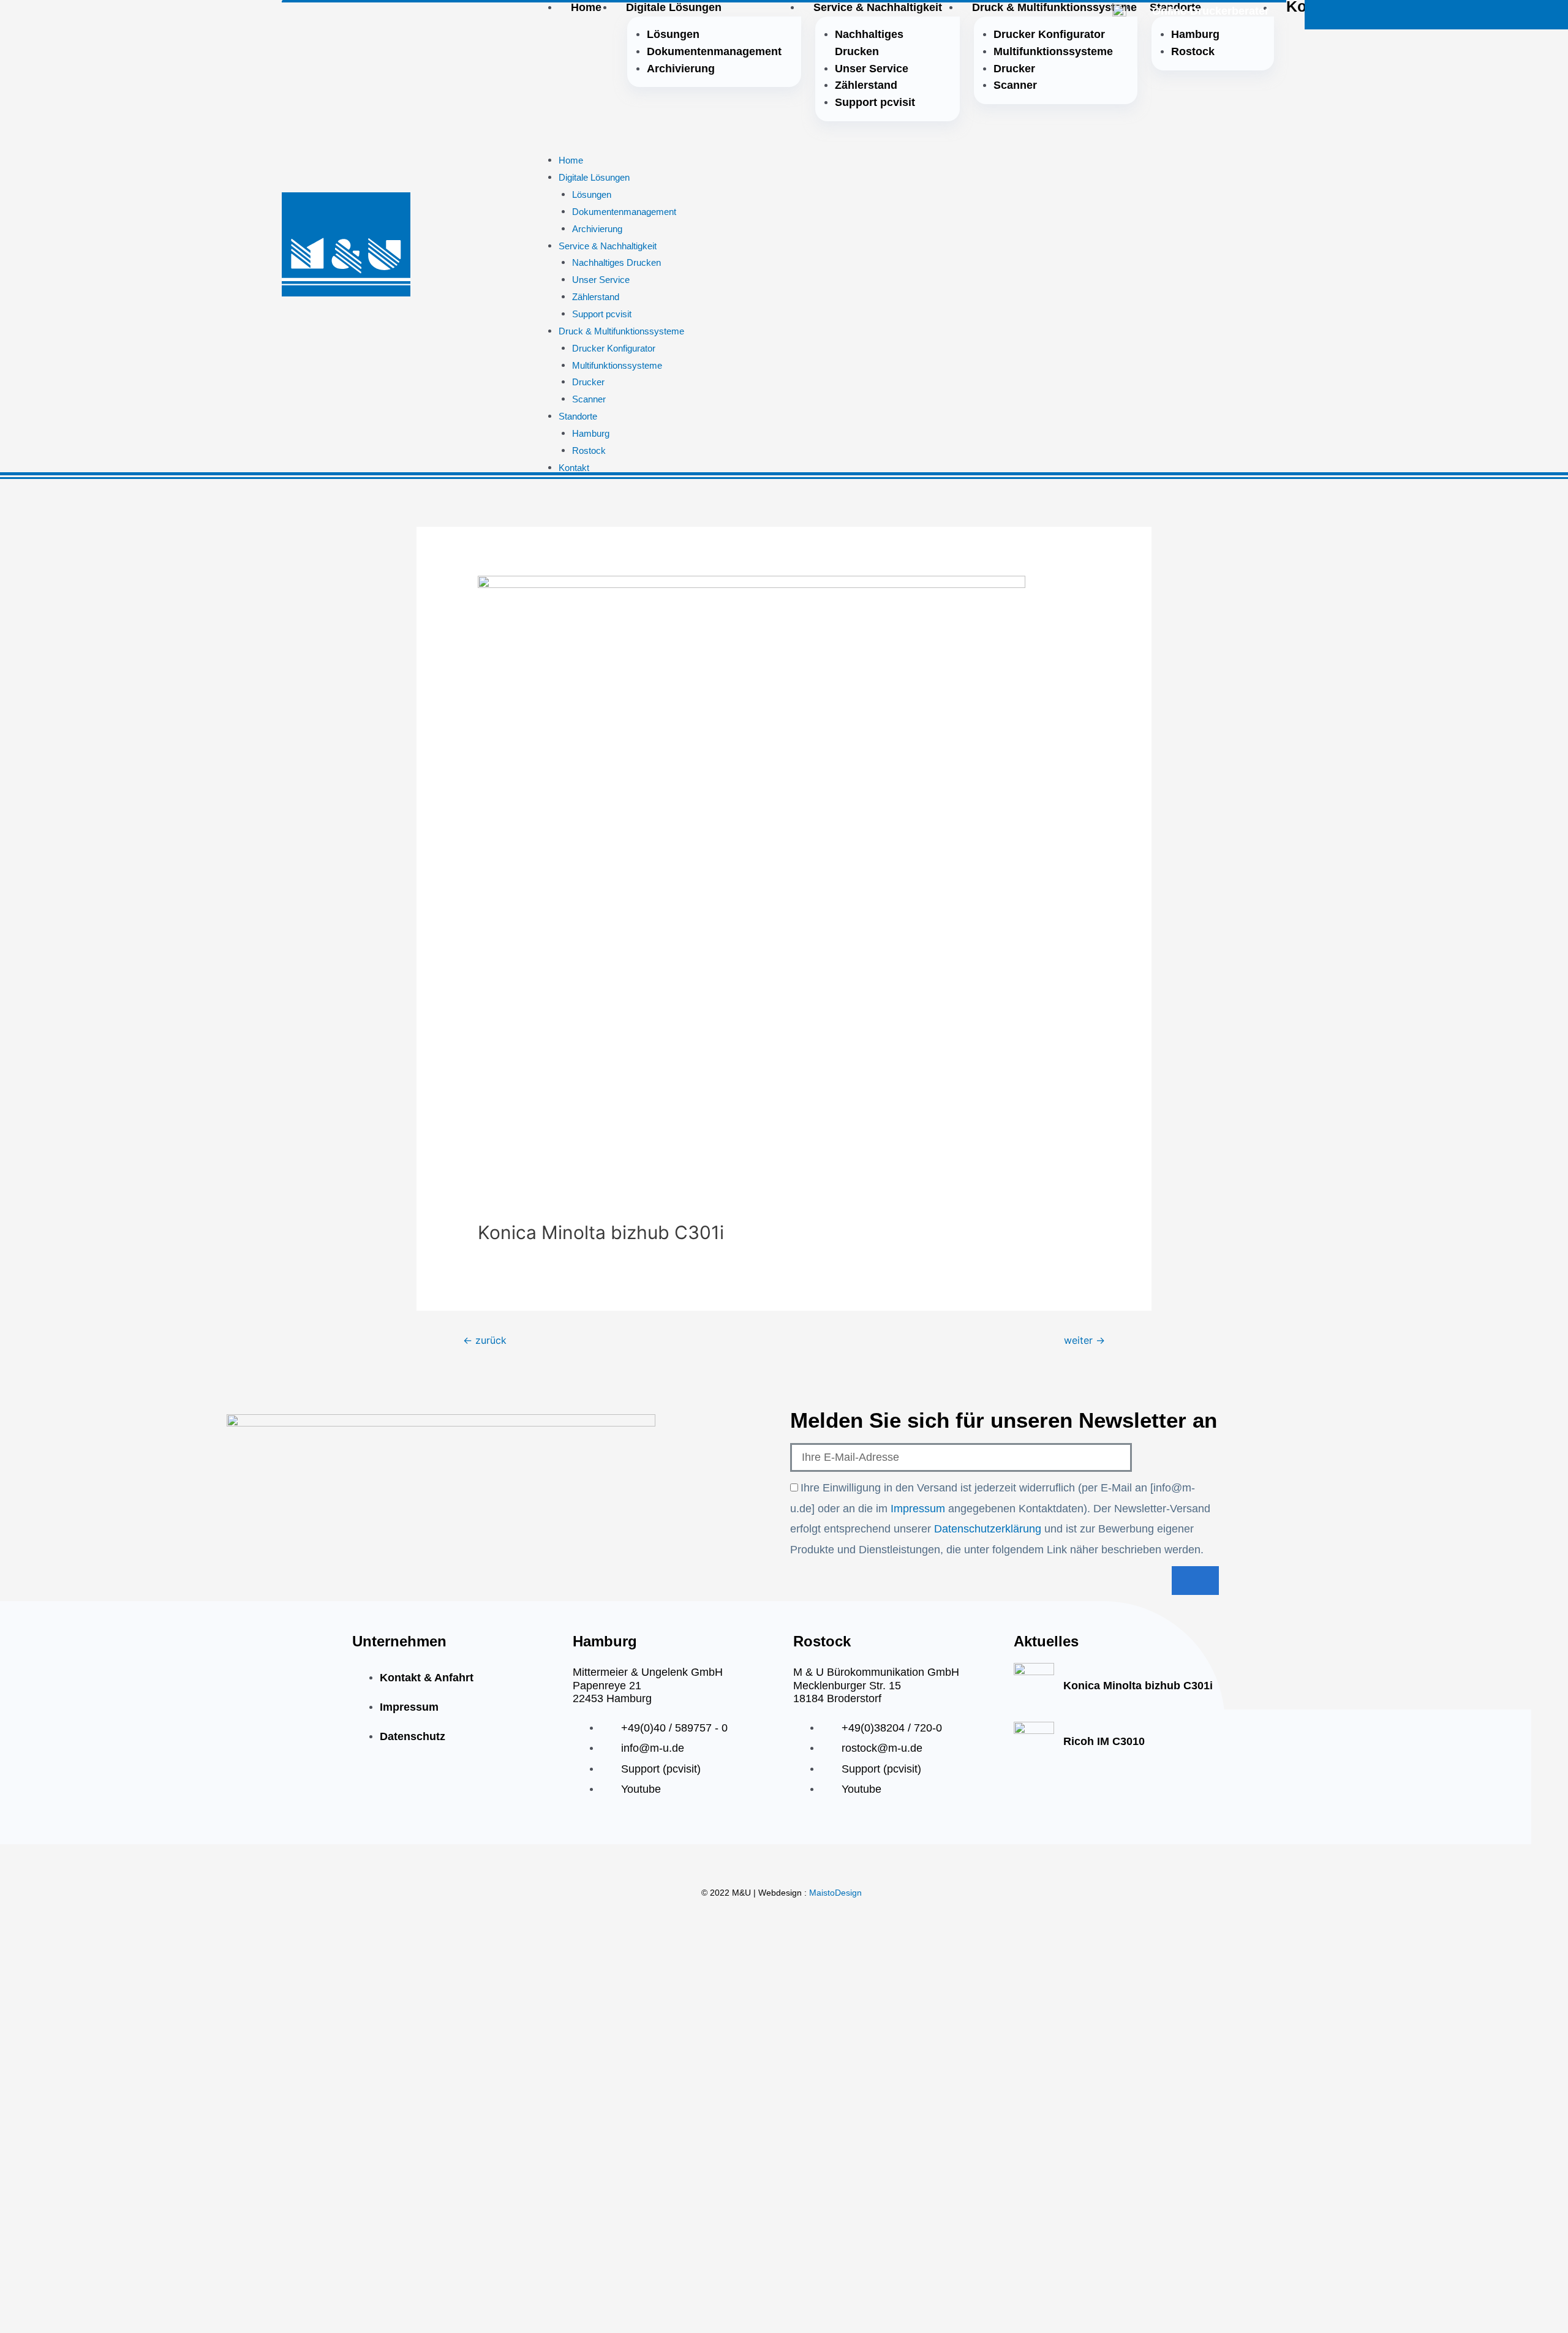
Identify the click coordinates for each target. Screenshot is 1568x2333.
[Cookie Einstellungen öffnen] (27, 2305)
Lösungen (673, 34)
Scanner (1015, 85)
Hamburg (1195, 34)
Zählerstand (866, 85)
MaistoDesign (835, 1893)
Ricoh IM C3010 (1104, 1741)
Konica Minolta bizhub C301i (1138, 1686)
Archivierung (681, 69)
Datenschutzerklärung (989, 1529)
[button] (929, 144)
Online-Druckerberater (1211, 11)
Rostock (1193, 51)
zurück (485, 1340)
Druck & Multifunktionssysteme (621, 331)
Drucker (1014, 69)
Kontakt (574, 468)
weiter (1084, 1340)
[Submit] (1195, 1581)
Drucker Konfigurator (1049, 34)
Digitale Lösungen (594, 177)
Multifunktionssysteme (1053, 51)
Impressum (919, 1509)
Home (571, 160)
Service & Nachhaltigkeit (608, 246)
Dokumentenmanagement (714, 51)
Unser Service (872, 69)
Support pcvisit (875, 102)
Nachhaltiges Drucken (869, 43)
